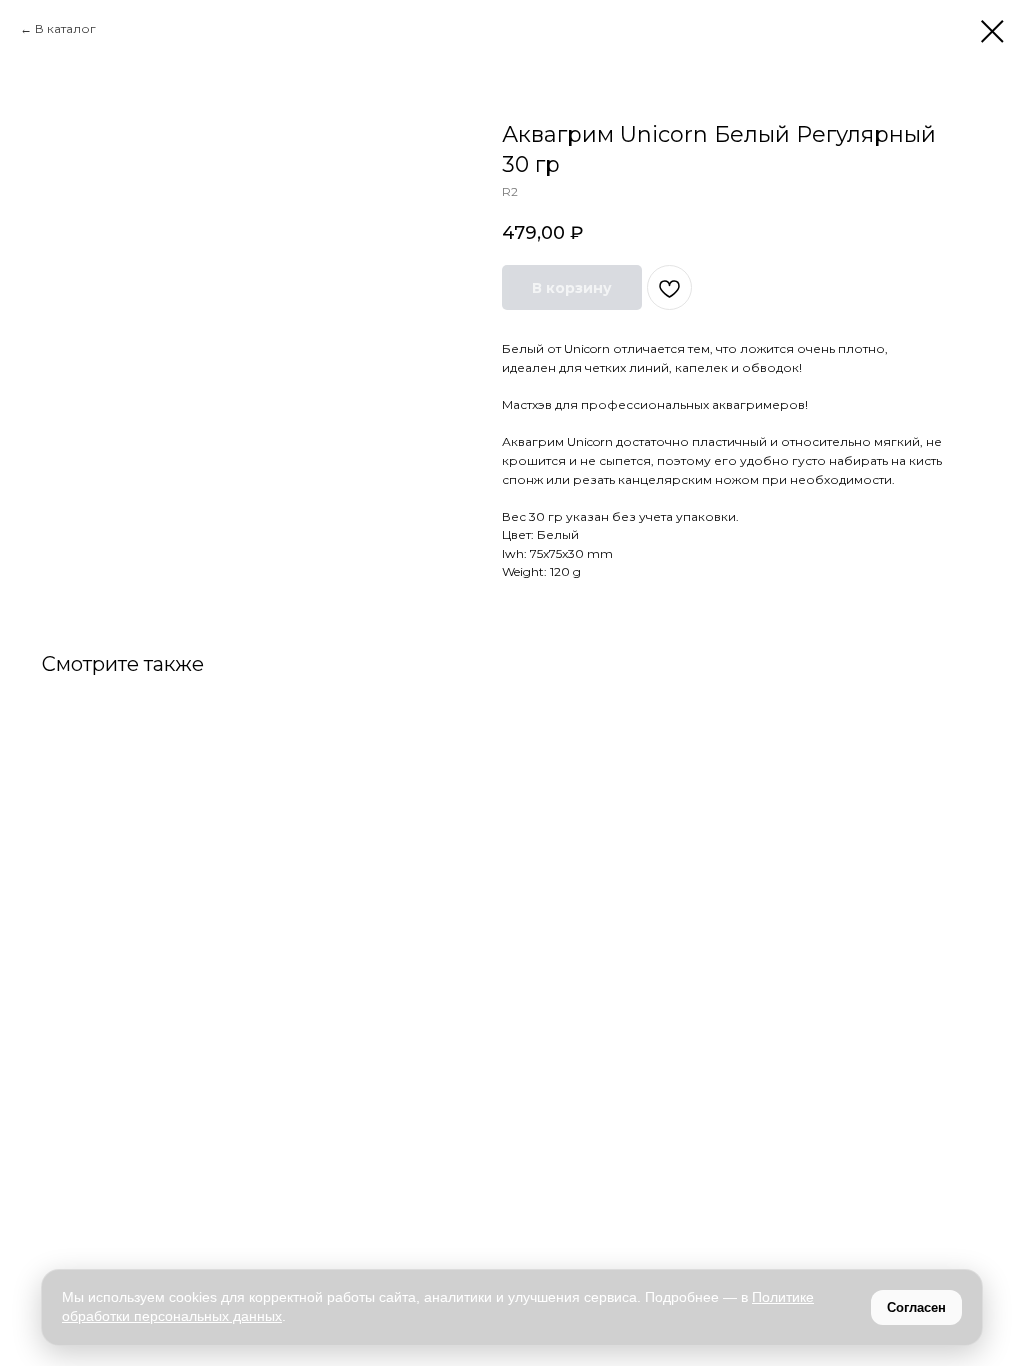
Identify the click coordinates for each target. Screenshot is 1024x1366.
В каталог (65, 28)
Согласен (916, 1307)
